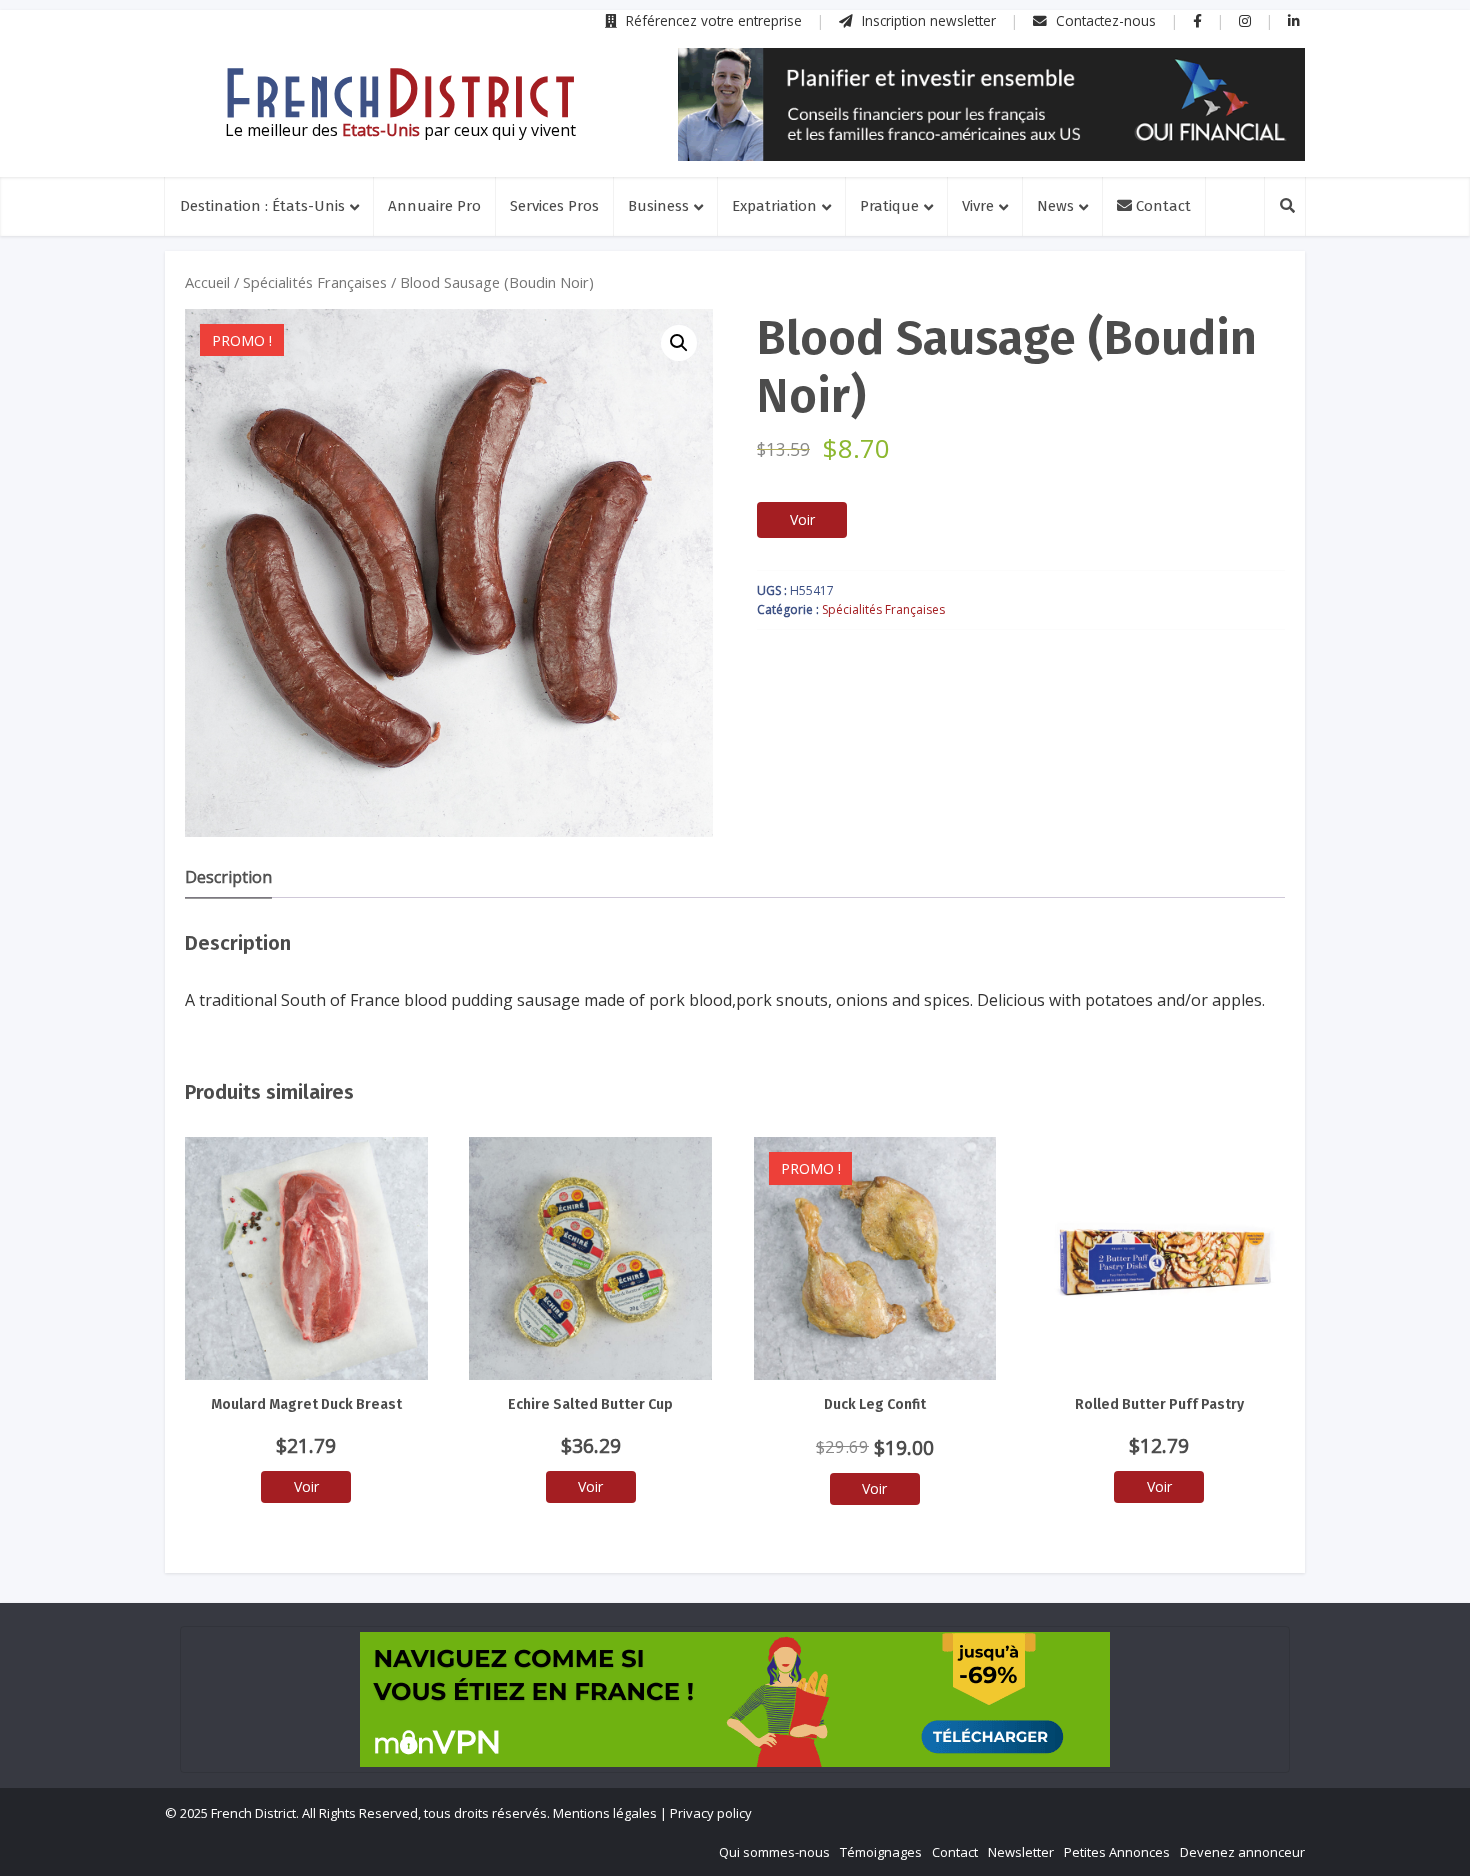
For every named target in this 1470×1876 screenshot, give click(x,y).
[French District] (400, 93)
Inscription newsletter (927, 20)
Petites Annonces (1117, 1852)
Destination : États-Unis (262, 206)
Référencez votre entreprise (712, 20)
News (1055, 206)
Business (658, 206)
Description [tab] (228, 877)
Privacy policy (711, 1813)
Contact (1161, 206)
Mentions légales (605, 1813)
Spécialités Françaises (315, 282)
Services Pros (554, 206)
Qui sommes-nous (774, 1852)
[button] (679, 343)
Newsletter (1021, 1852)
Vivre (978, 206)
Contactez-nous (1104, 20)
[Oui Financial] (991, 104)
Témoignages (881, 1852)
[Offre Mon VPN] (735, 1699)
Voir (802, 519)
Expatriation (774, 206)
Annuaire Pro (434, 206)
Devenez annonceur (1242, 1852)
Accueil (207, 282)
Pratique (889, 206)
